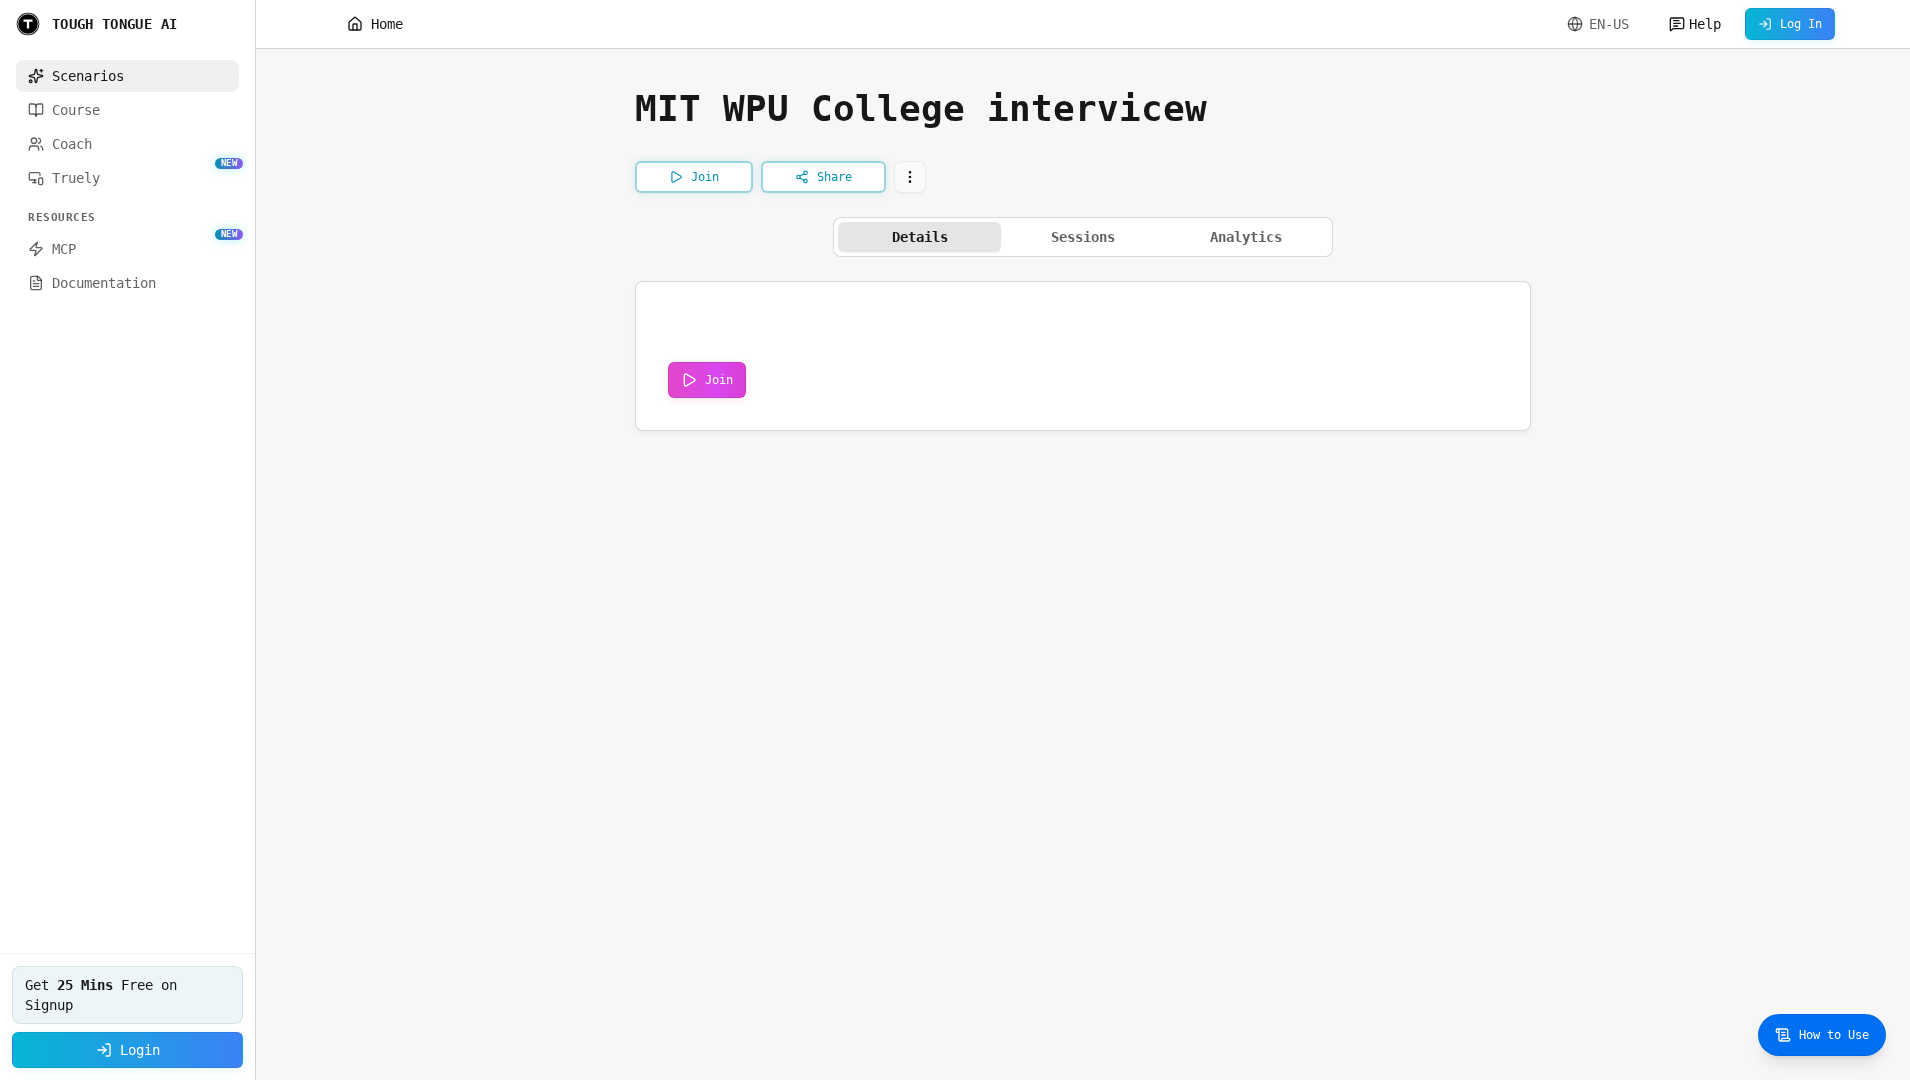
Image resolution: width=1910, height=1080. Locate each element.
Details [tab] (920, 237)
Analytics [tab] (1246, 237)
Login (140, 1050)
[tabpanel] (1083, 356)
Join (719, 380)
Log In (1801, 24)
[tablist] (1083, 237)
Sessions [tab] (1083, 237)
